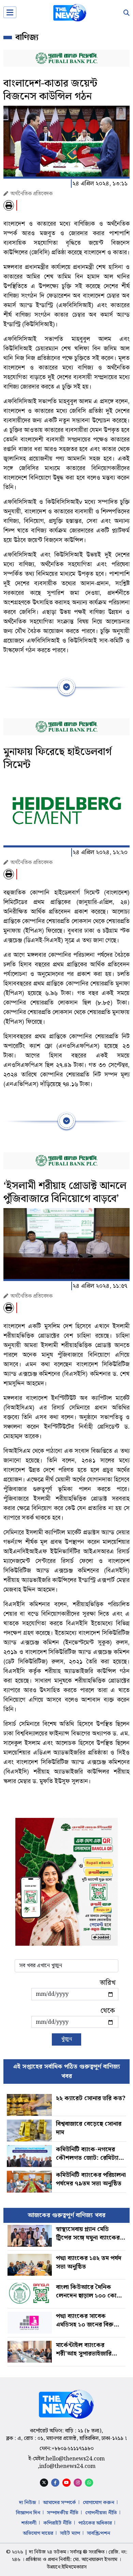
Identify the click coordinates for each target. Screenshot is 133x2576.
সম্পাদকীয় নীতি (63, 2513)
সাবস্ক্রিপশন (99, 2533)
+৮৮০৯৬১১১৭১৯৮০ (73, 2449)
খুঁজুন (66, 2039)
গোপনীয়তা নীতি (101, 2513)
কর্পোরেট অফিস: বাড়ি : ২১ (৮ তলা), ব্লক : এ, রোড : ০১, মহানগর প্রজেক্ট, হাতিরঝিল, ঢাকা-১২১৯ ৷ (66, 2435)
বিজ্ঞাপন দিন (28, 2513)
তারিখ (108, 1983)
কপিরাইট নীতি (57, 2523)
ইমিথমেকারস (74, 2567)
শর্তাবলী (29, 2523)
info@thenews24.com (67, 2466)
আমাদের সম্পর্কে (60, 2503)
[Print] (9, 205)
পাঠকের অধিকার (95, 2523)
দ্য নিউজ (28, 2503)
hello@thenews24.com (75, 2459)
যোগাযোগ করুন (99, 2503)
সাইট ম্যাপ (70, 2533)
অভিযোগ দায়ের (38, 2533)
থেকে (108, 2011)
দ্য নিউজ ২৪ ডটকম (48, 2552)
